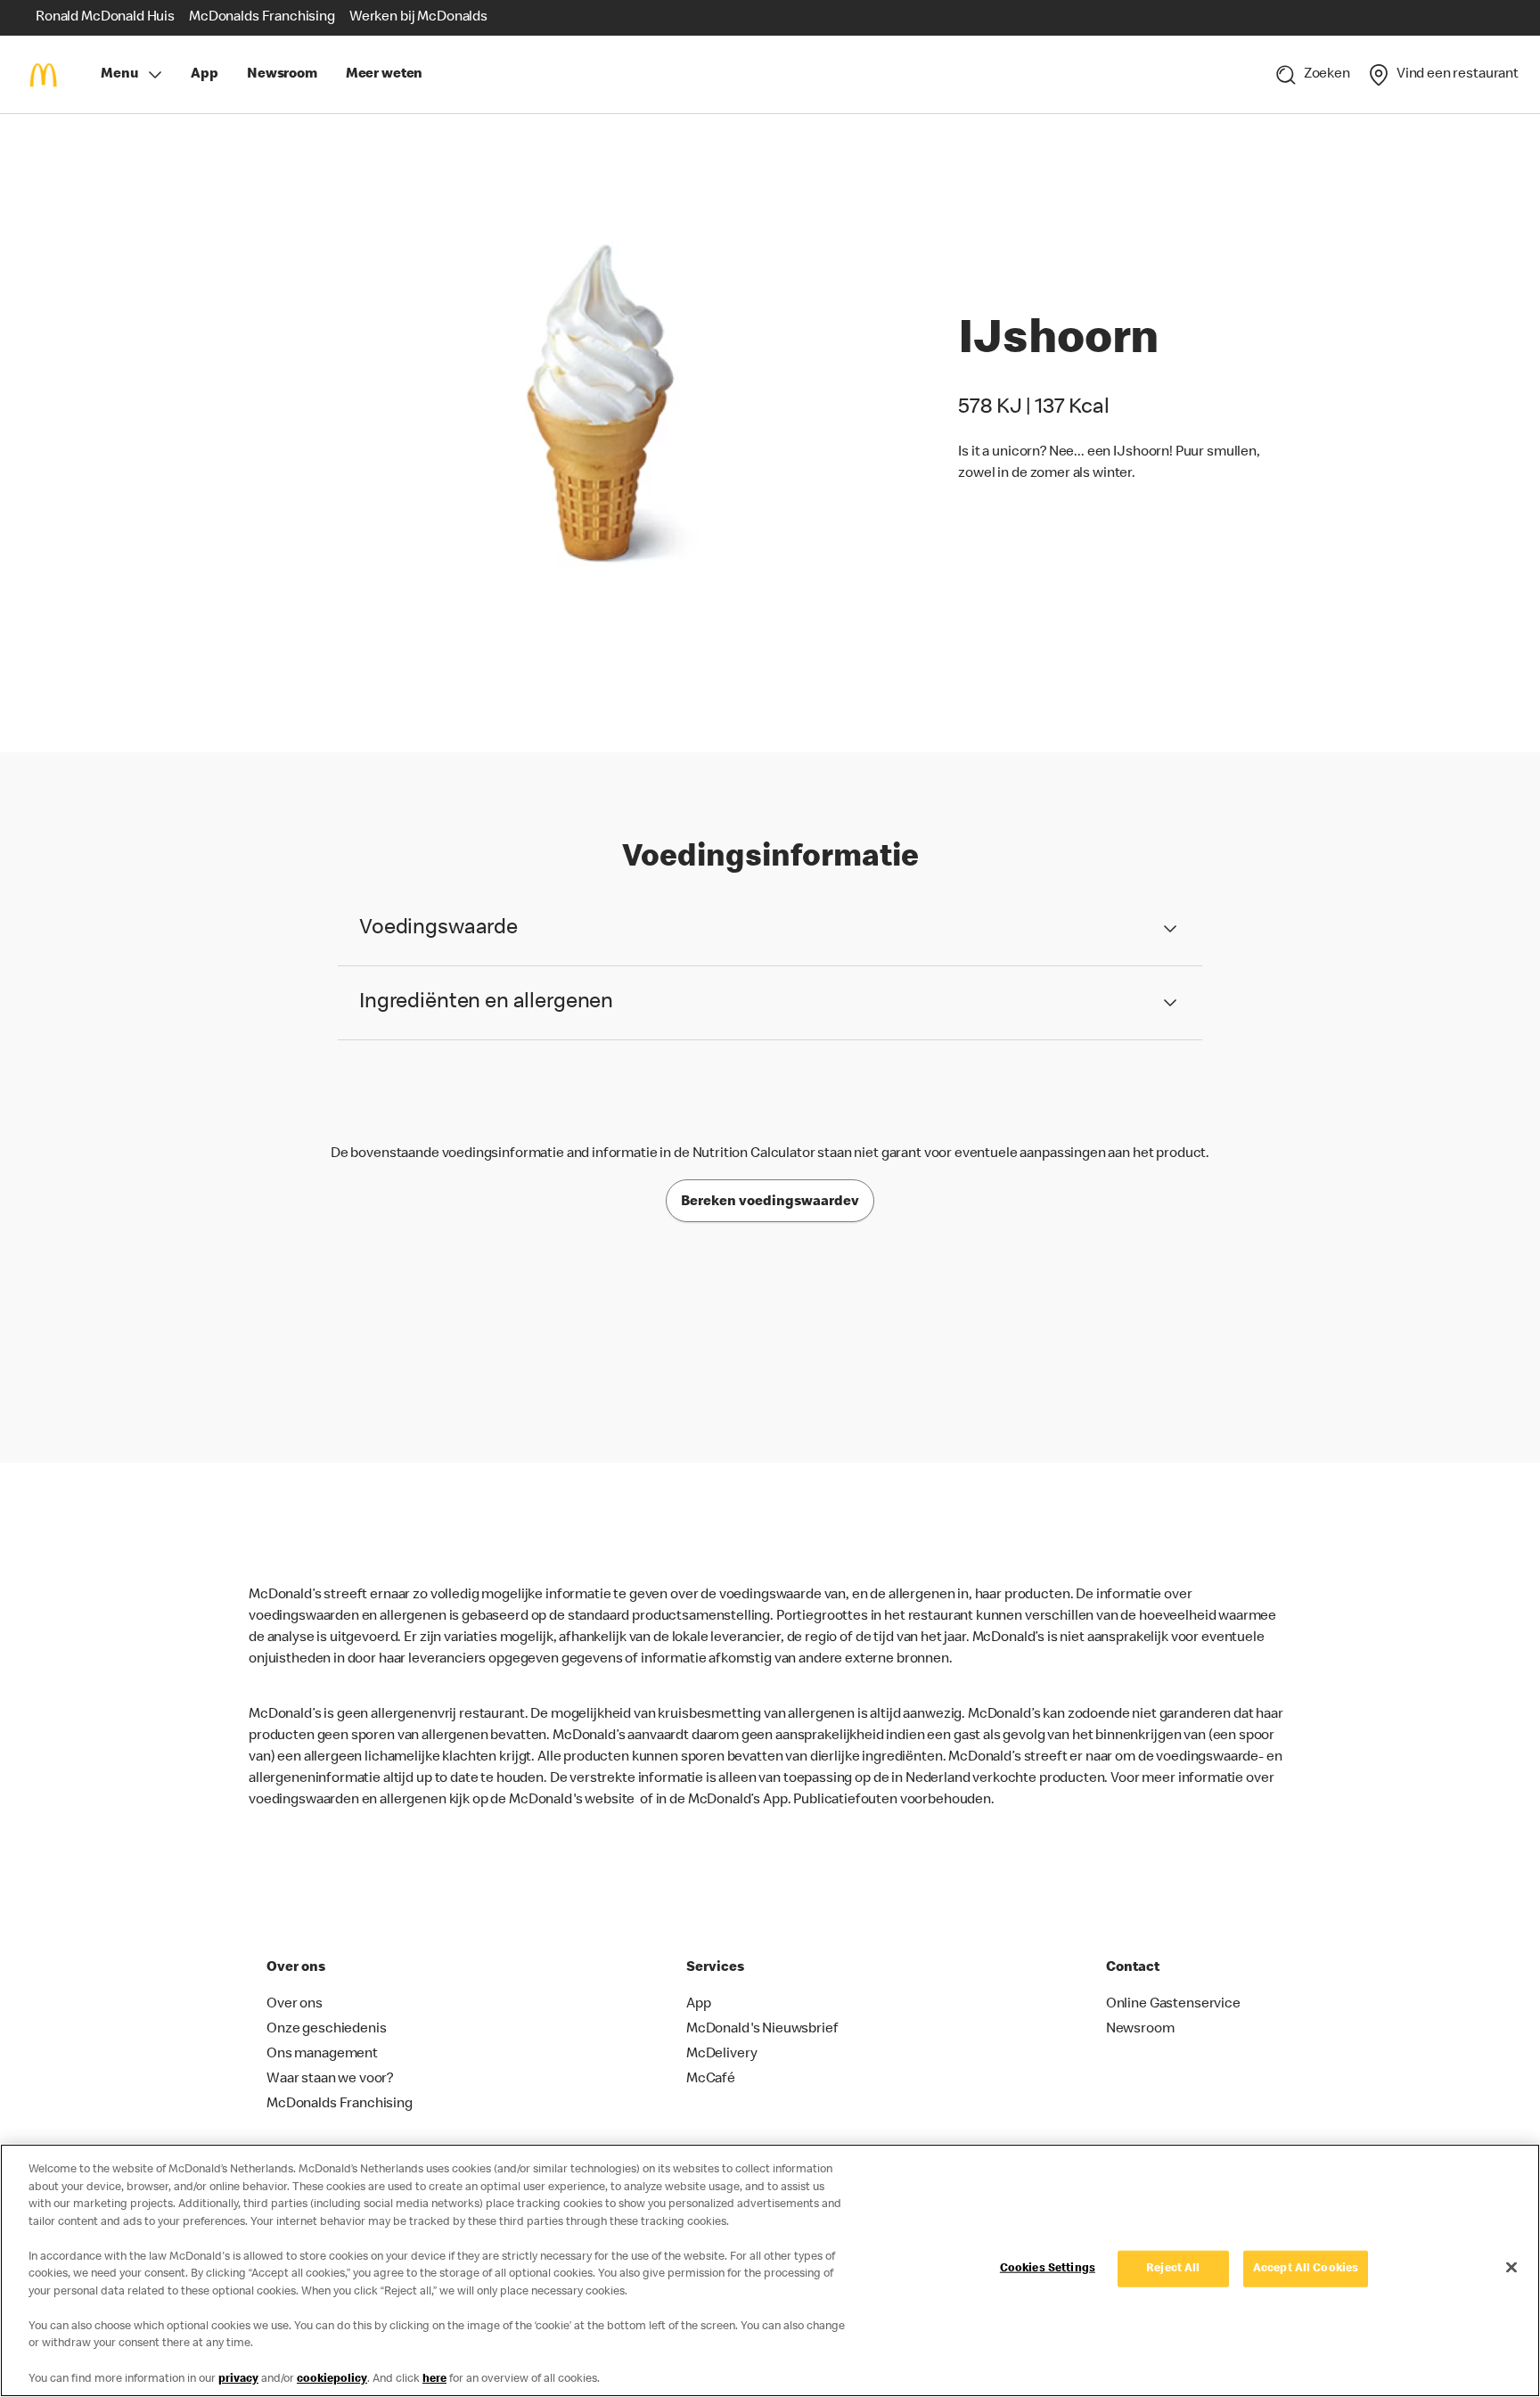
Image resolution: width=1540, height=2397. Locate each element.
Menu (119, 75)
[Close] (1511, 2268)
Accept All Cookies (1306, 2269)
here (434, 2379)
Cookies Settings (1048, 2269)
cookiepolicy (332, 2379)
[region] (770, 2270)
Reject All (1173, 2269)
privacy (238, 2379)
